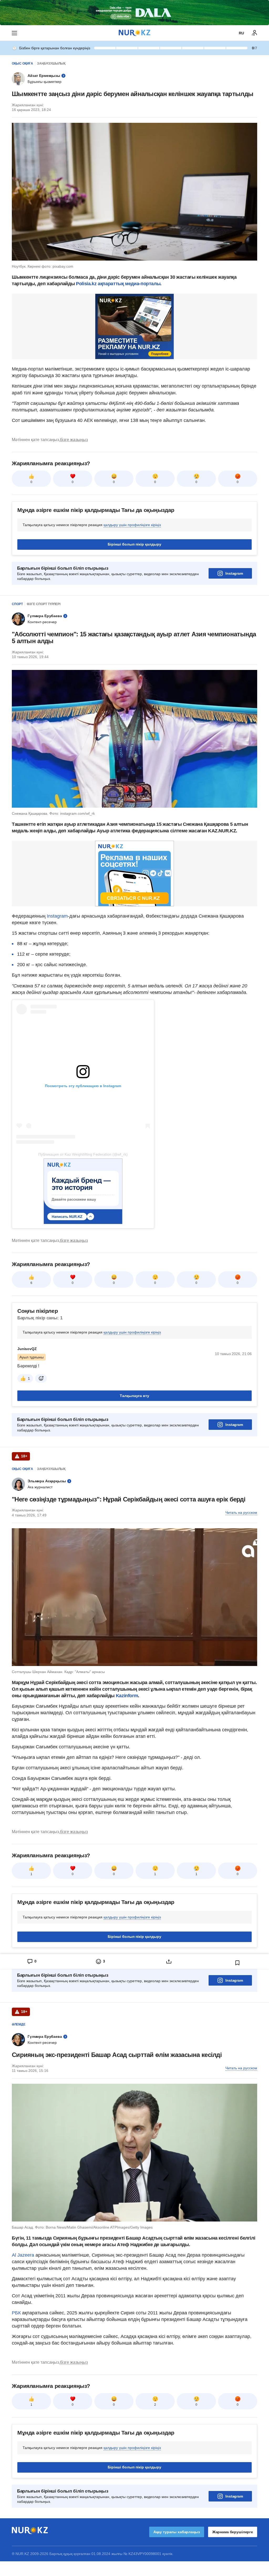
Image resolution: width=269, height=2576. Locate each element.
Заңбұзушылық (51, 64)
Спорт (17, 604)
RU (241, 33)
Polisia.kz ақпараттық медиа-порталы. (119, 284)
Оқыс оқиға (22, 64)
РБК (17, 2313)
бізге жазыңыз (74, 440)
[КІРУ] (255, 33)
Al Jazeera (23, 2255)
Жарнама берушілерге (233, 2532)
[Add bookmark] (237, 1963)
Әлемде (19, 2024)
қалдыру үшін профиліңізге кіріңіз (132, 525)
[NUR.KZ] (134, 33)
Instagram (234, 573)
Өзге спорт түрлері (44, 604)
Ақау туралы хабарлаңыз (177, 2532)
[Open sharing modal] (169, 1961)
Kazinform (127, 1696)
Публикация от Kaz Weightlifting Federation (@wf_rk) (83, 1154)
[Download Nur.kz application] (134, 13)
